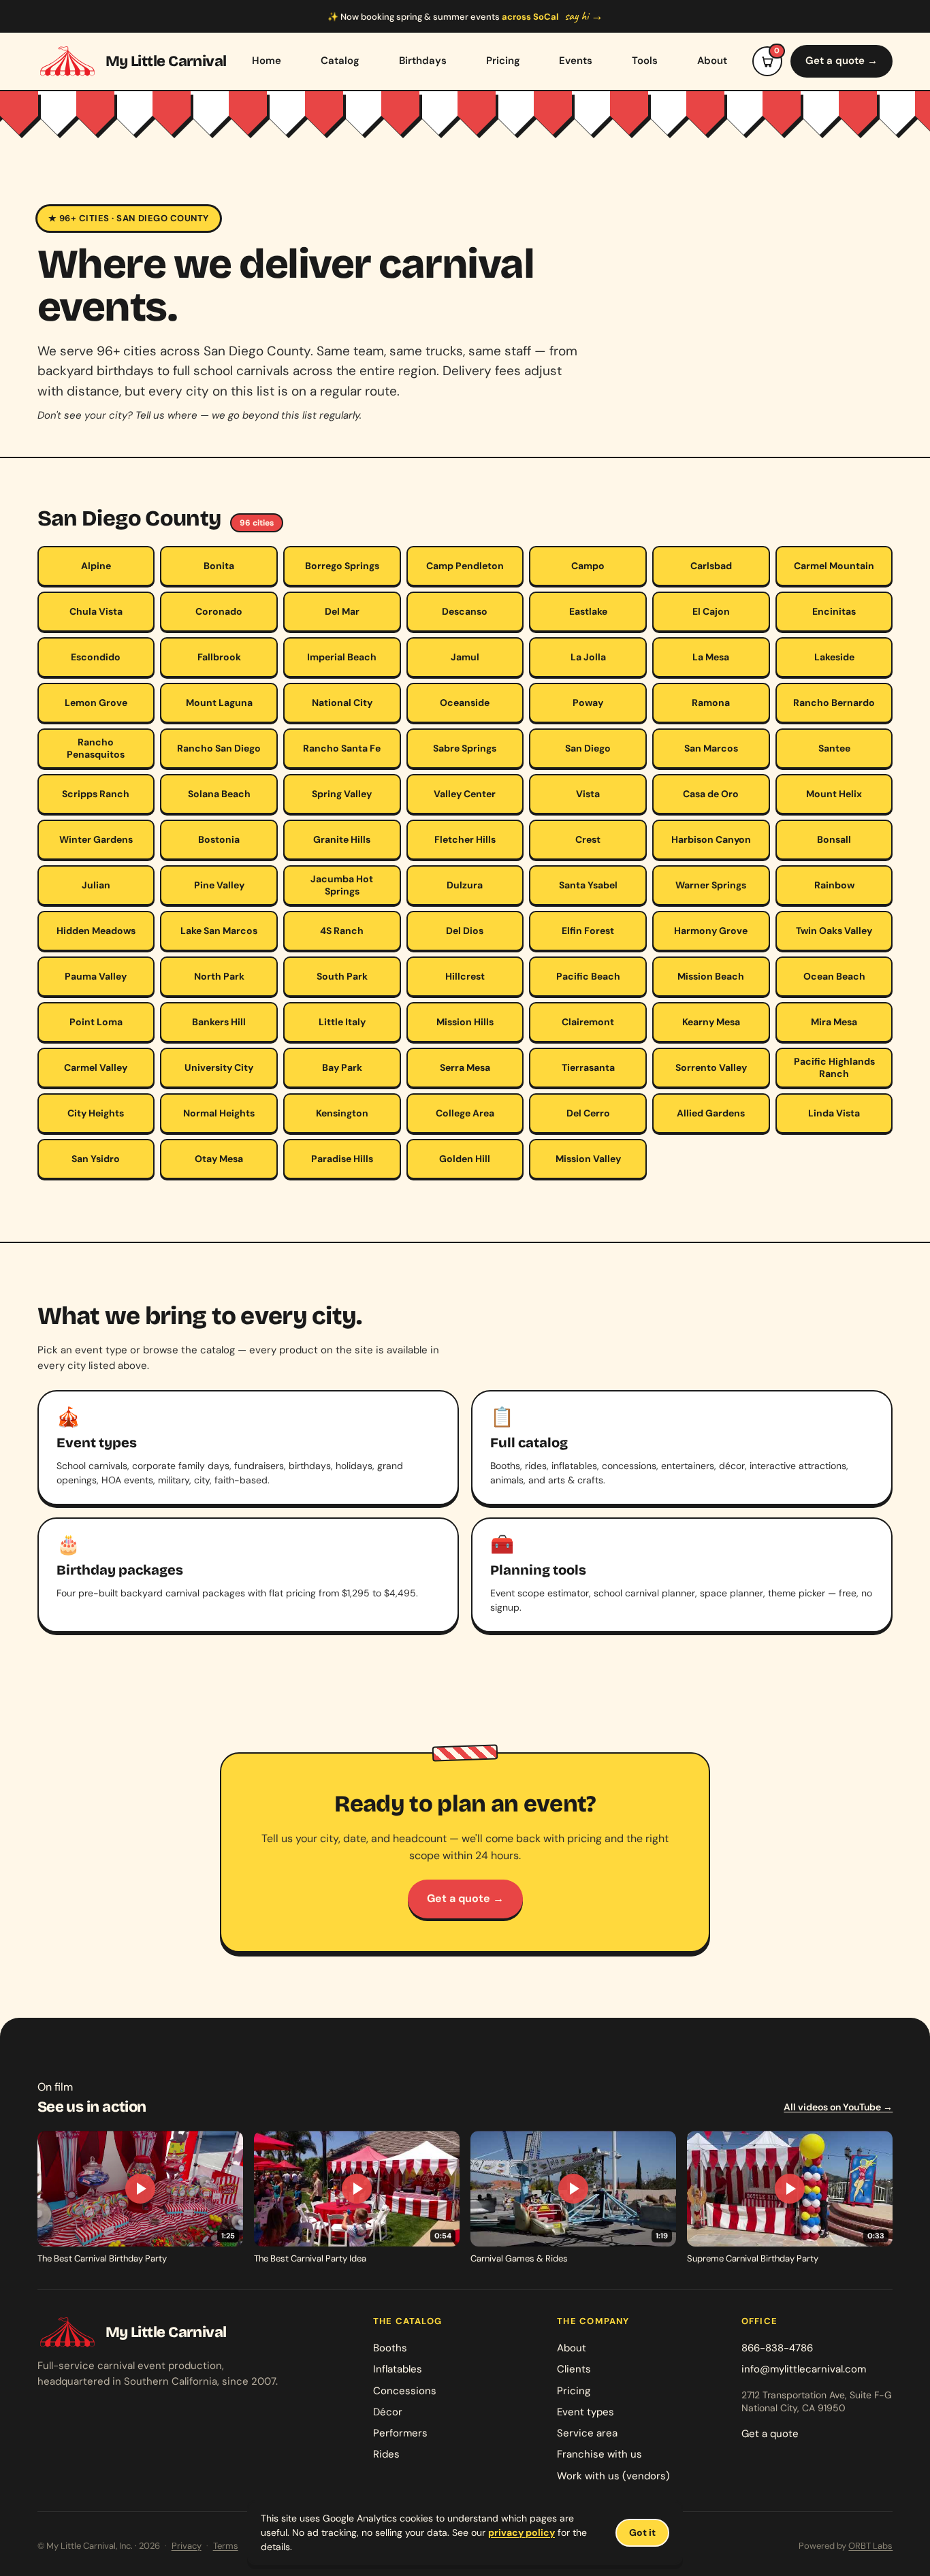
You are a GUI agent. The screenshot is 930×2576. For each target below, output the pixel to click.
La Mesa (711, 657)
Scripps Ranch (96, 794)
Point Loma (96, 1022)
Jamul (465, 657)
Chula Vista (96, 611)
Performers (400, 2433)
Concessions (405, 2391)
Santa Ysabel (588, 885)
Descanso (465, 611)
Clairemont (588, 1022)
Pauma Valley (96, 976)
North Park (219, 976)
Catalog (340, 61)
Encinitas (834, 611)
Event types (586, 2412)
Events (576, 61)
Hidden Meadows (96, 931)
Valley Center (465, 794)
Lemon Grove (96, 703)
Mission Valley (588, 1159)
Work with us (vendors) (613, 2476)
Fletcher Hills (465, 839)
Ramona (711, 703)
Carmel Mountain (834, 566)
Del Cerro (588, 1113)
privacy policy (522, 2532)
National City (342, 703)
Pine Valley (219, 885)
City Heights (96, 1113)
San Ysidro (96, 1159)
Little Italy (342, 1022)
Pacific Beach (588, 976)
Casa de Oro (711, 794)
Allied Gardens (711, 1113)
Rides (386, 2454)
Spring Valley (342, 794)
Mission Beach (711, 976)
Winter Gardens (96, 839)
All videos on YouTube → (838, 2107)
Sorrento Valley (711, 1067)
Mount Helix (834, 794)
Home (267, 61)
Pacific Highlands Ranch (834, 1067)
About (712, 61)
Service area (587, 2433)
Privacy (187, 2546)
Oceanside (465, 703)
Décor (388, 2412)
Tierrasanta (588, 1067)
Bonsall (834, 839)
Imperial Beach (342, 657)
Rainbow (834, 885)
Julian (96, 885)
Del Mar (342, 611)
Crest (588, 839)
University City (219, 1067)
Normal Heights (219, 1113)
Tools (645, 61)
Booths (390, 2348)
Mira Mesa (834, 1022)
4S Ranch (342, 931)
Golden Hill (465, 1159)
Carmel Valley (96, 1067)
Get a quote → (841, 61)
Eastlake (588, 611)
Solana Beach (219, 794)
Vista (588, 794)
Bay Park (342, 1067)
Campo (588, 566)
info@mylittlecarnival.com (804, 2369)
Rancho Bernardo (834, 703)
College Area (465, 1113)
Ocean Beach (834, 976)
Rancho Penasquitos (96, 748)
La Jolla (588, 657)
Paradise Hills (342, 1159)
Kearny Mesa (711, 1022)
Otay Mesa (219, 1159)
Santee (834, 748)
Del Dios (465, 931)
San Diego (588, 748)
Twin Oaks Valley (834, 931)
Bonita (219, 566)
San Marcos (711, 748)
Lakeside (834, 657)
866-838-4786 (777, 2348)
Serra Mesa (465, 1067)
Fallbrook (219, 657)
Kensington (342, 1113)
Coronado (219, 611)
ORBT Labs (870, 2546)
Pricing (503, 61)
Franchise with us (599, 2454)
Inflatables (398, 2369)
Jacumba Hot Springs (342, 885)
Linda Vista (834, 1113)
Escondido (96, 657)
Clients (574, 2369)
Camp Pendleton (465, 566)
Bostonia (219, 839)
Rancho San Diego (219, 748)
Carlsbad (711, 566)
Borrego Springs (342, 566)
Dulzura (465, 885)
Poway (588, 703)
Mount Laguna (219, 703)
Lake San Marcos (219, 931)
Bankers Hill (219, 1022)
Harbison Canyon (711, 839)
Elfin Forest (588, 931)
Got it (642, 2532)
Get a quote (770, 2434)
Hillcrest (465, 976)
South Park (342, 976)
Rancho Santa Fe (342, 748)
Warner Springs (711, 885)
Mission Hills (465, 1022)
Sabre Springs (465, 748)
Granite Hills (342, 839)
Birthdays (423, 61)
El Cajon (711, 611)
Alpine (96, 566)
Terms (226, 2546)
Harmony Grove (711, 931)
